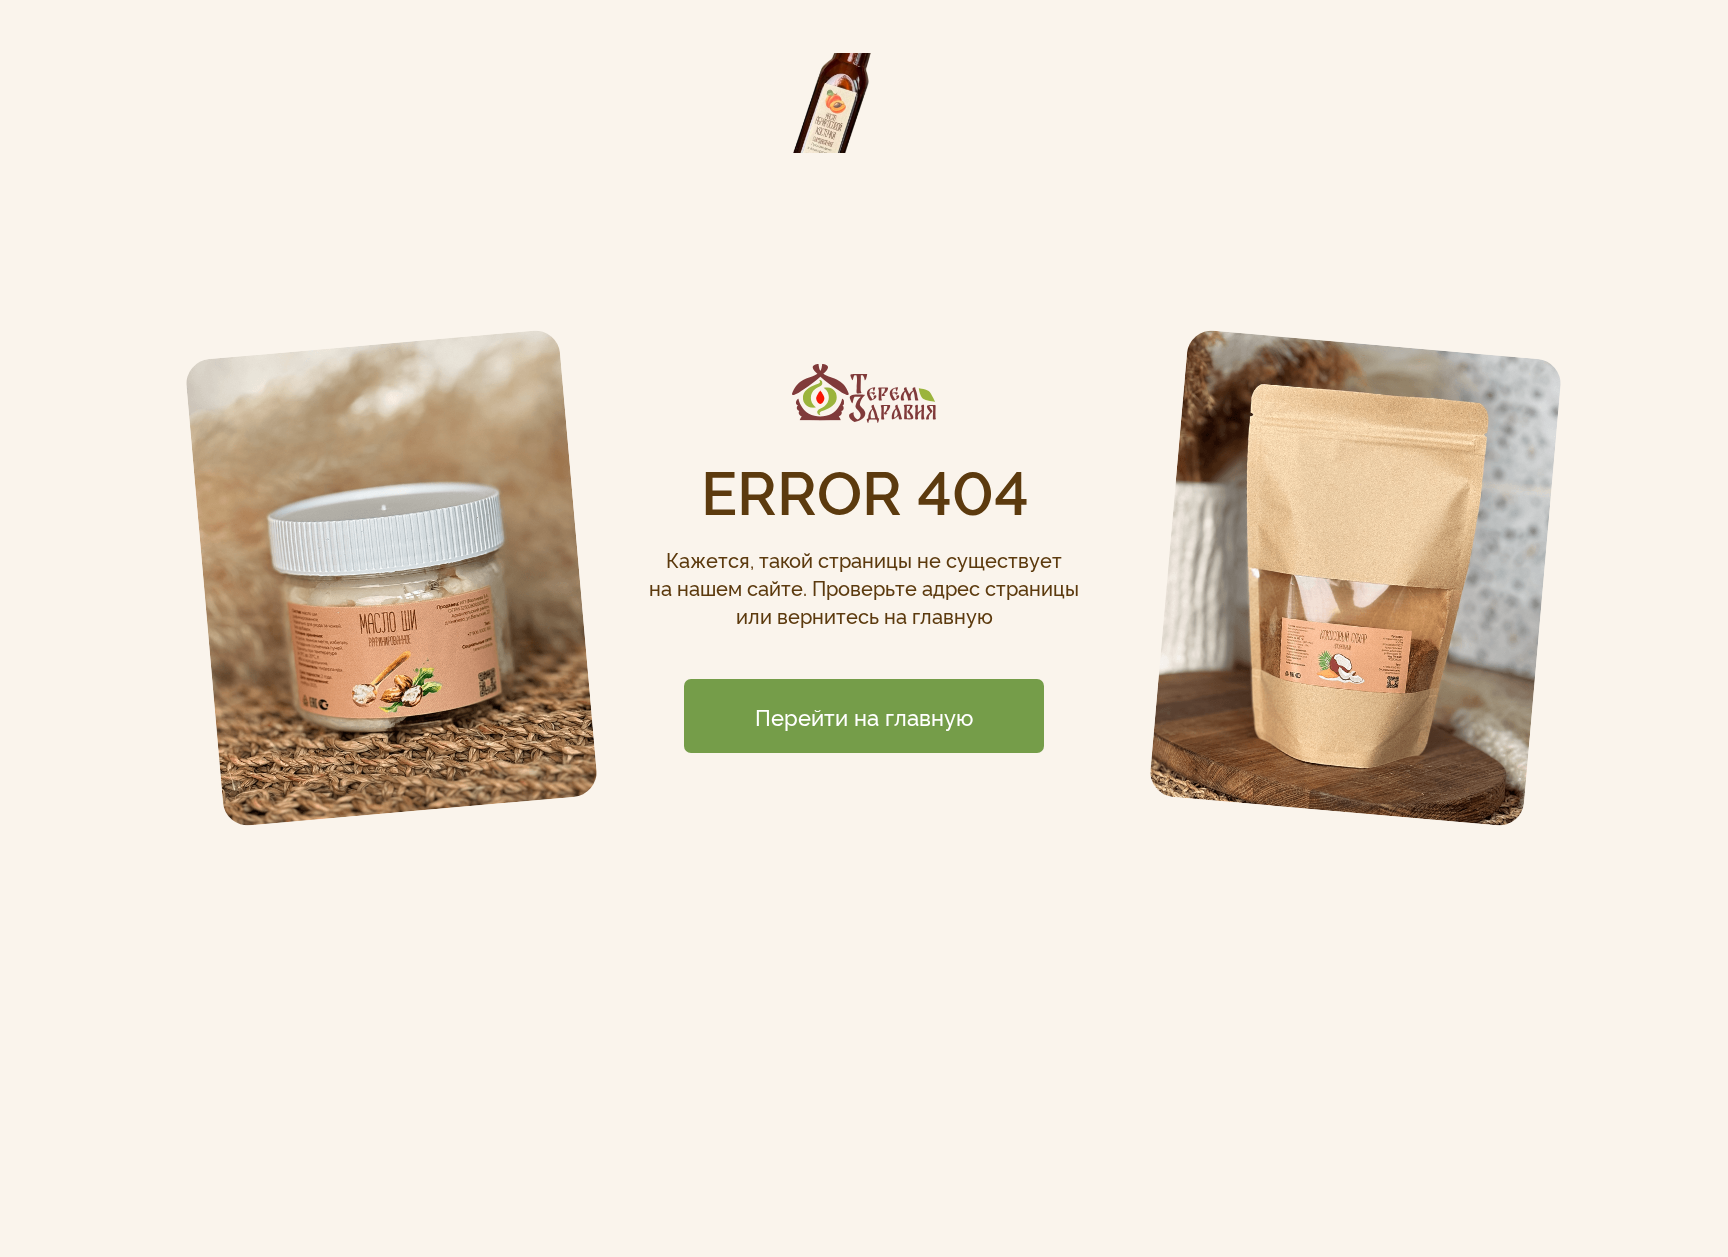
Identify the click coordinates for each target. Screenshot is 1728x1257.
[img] (864, 393)
